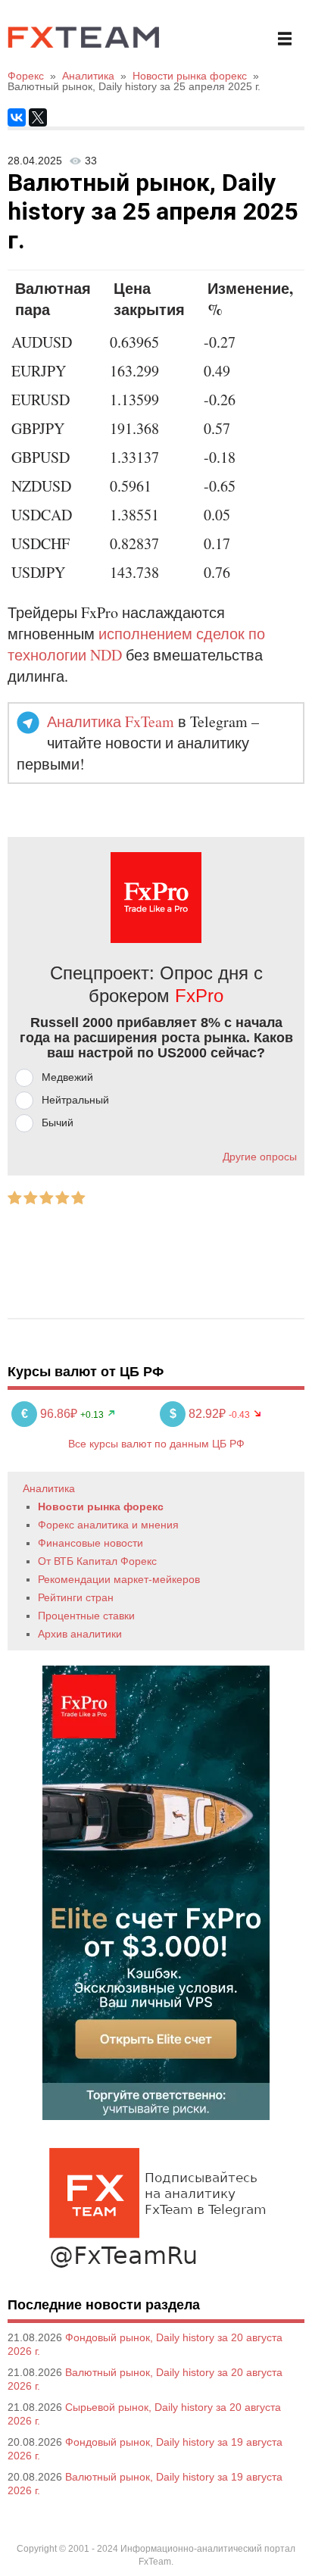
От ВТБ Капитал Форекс (97, 1561)
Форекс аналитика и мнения (108, 1525)
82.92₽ (199, 1414)
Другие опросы (260, 1157)
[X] (38, 117)
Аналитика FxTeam (111, 721)
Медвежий (67, 1077)
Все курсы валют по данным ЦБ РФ (156, 1444)
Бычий (58, 1123)
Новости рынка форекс (101, 1507)
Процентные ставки (86, 1616)
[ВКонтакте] (17, 117)
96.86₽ (51, 1414)
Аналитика (49, 1488)
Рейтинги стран (76, 1597)
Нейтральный (75, 1100)
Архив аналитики (80, 1634)
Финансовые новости (90, 1543)
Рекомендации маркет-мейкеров (119, 1579)
